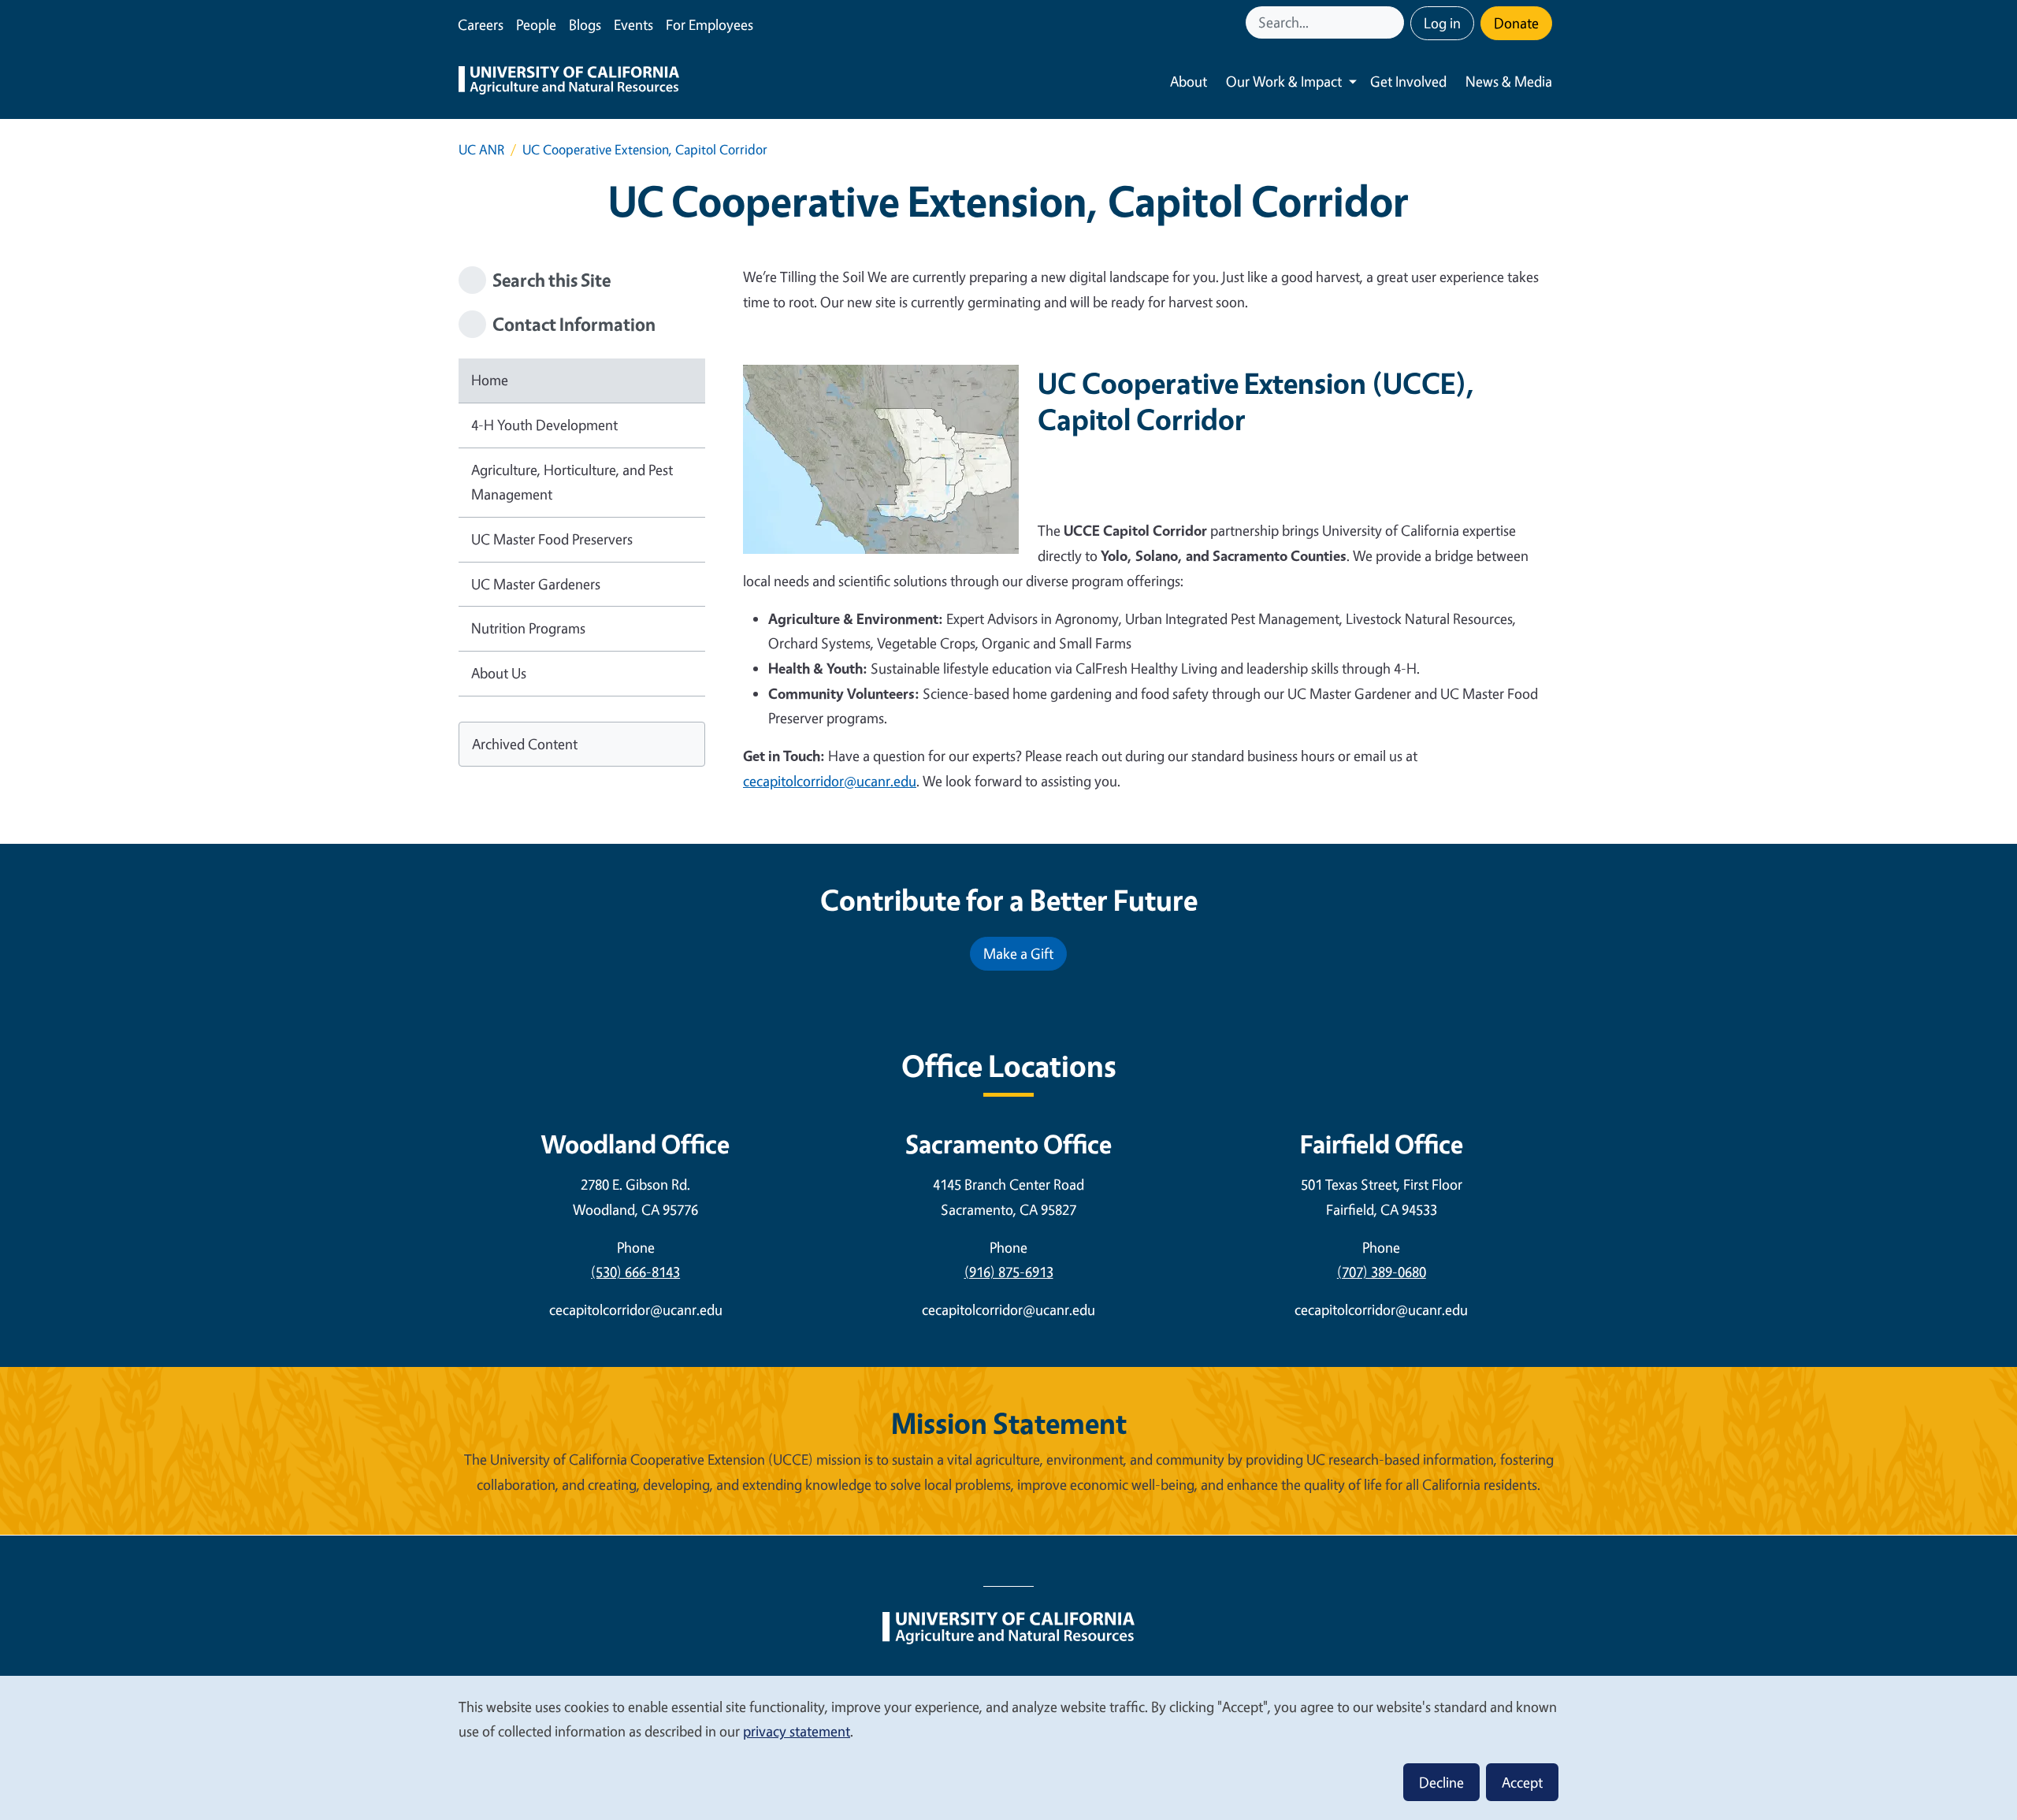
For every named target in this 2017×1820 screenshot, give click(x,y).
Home (490, 380)
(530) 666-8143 (635, 1272)
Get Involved (1408, 81)
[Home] (569, 82)
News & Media (1509, 81)
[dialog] (1008, 1747)
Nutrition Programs (528, 628)
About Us (499, 673)
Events (633, 24)
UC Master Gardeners (536, 584)
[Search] (1394, 22)
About (1189, 81)
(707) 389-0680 (1382, 1272)
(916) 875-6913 (1009, 1272)
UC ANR (481, 149)
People (536, 24)
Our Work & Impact (1284, 81)
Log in (1442, 23)
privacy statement (797, 1731)
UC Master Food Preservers (552, 539)
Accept (1522, 1782)
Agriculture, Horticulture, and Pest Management (572, 482)
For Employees (709, 24)
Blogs (585, 24)
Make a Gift (1018, 953)
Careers (481, 24)
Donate (1516, 23)
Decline (1441, 1782)
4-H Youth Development (544, 425)
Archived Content (525, 744)
